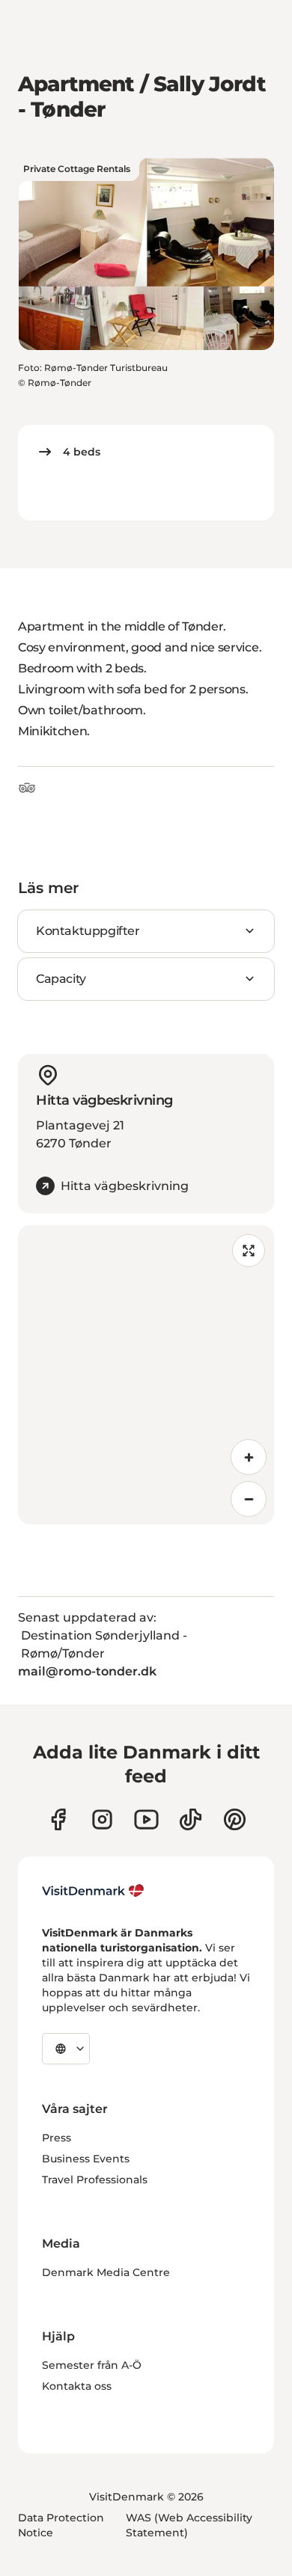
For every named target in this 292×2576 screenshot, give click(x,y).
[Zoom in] (249, 1457)
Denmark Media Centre (106, 2272)
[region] (146, 1375)
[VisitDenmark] (93, 1891)
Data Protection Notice (61, 2525)
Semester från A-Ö (92, 2365)
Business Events (86, 2159)
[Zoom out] (249, 1499)
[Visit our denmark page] (58, 1819)
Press (57, 2138)
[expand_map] (249, 1251)
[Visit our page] (102, 1819)
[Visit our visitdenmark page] (146, 1819)
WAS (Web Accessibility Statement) (189, 2525)
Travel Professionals (95, 2180)
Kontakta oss (77, 2386)
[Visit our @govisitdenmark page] (191, 1819)
